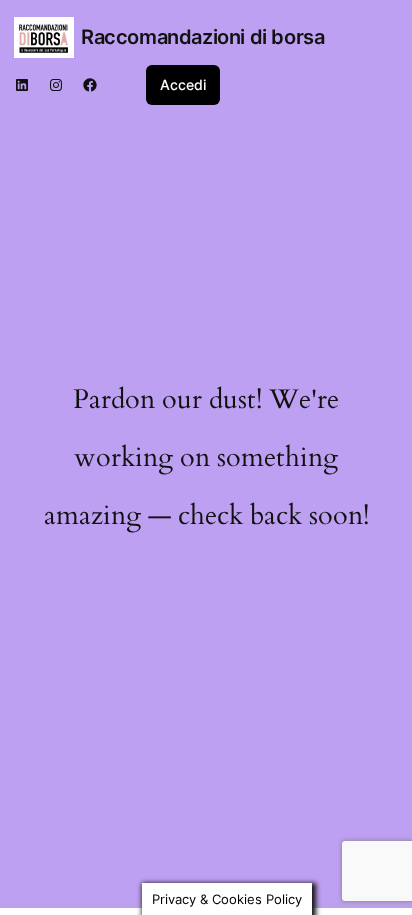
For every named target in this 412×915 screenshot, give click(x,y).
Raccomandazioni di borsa (202, 37)
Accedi (183, 84)
